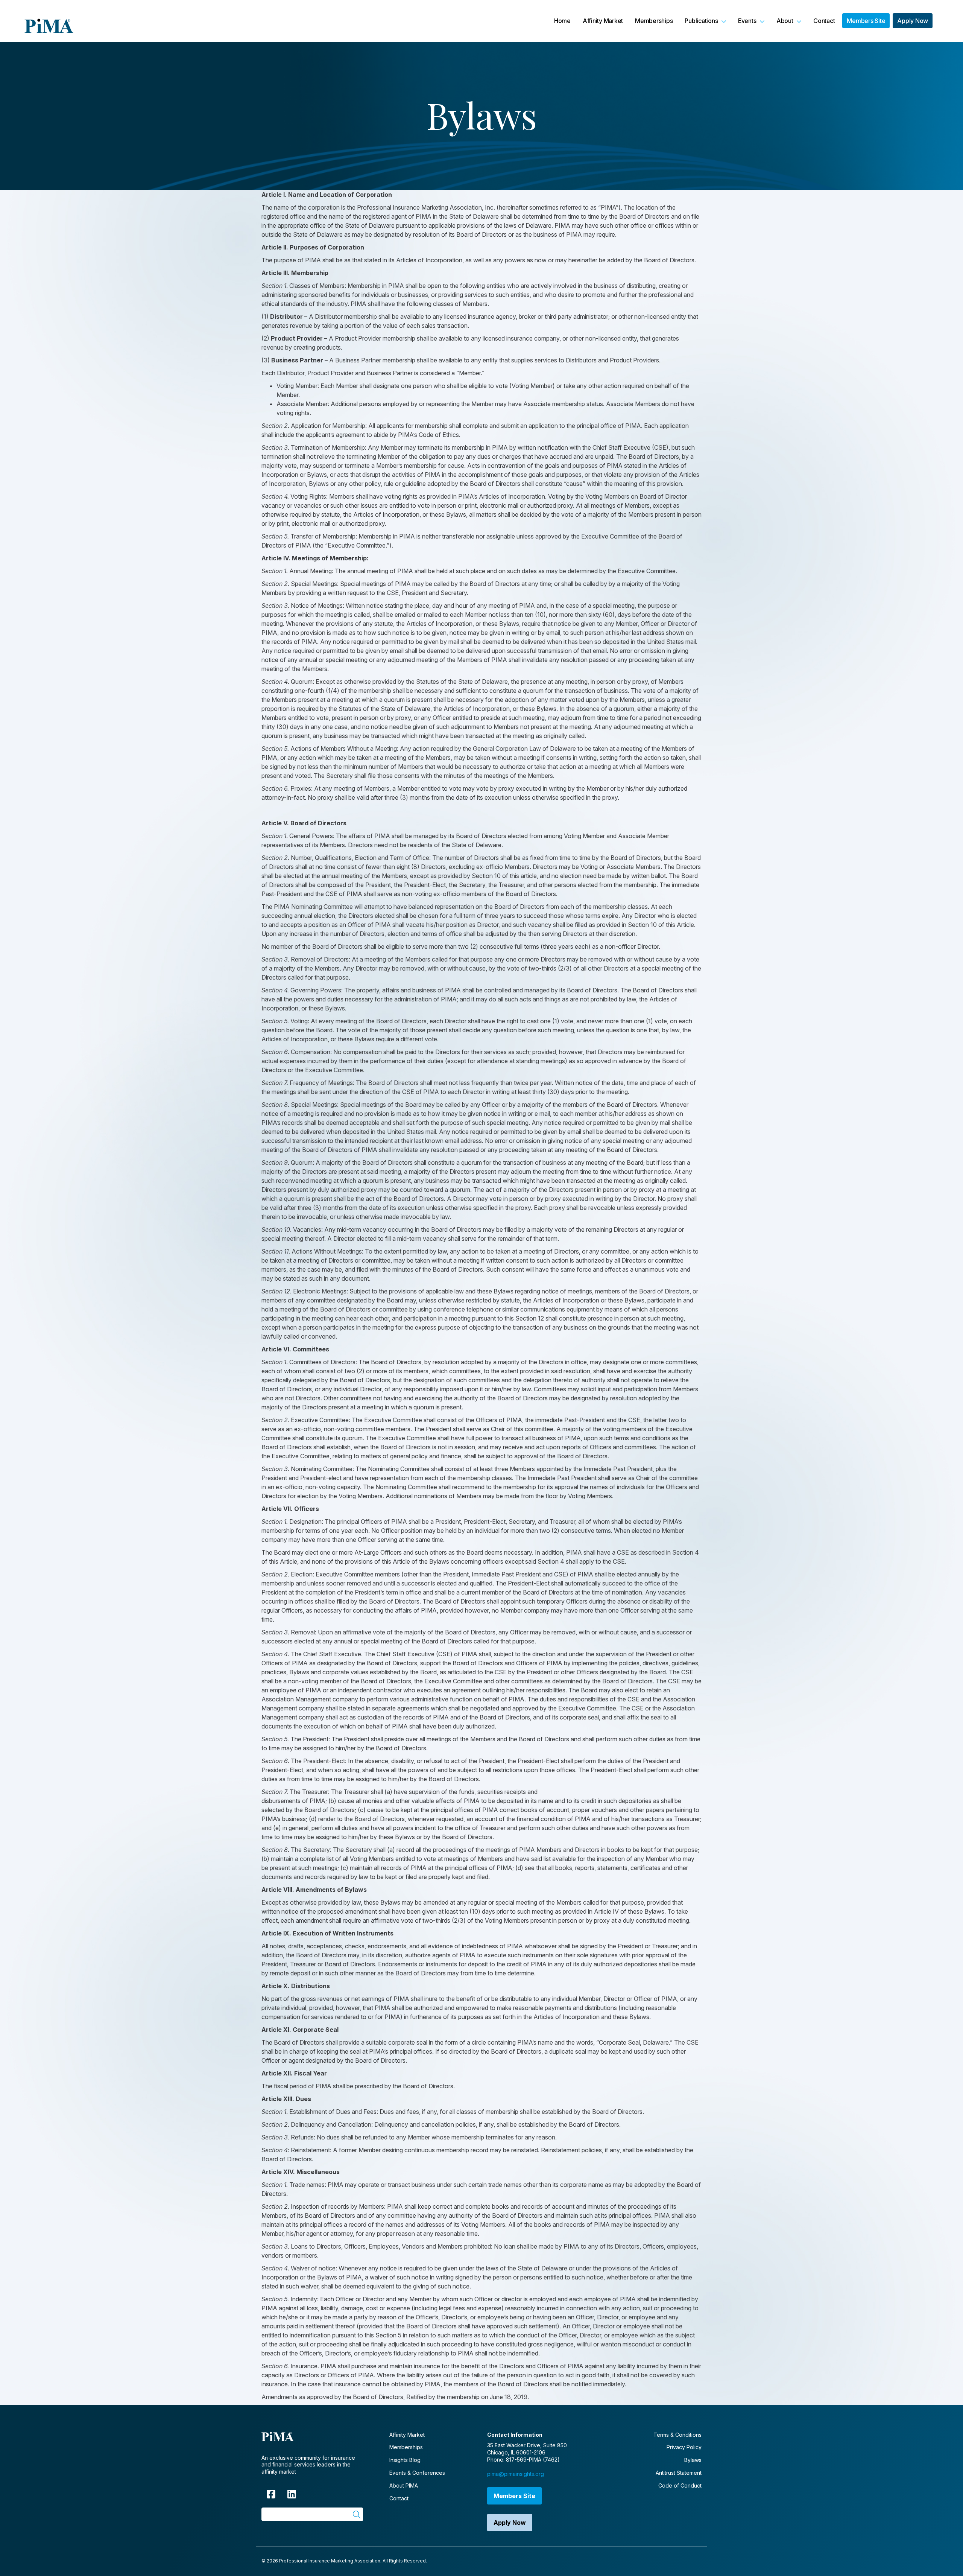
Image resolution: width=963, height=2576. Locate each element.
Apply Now (510, 2523)
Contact (399, 2498)
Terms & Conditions (677, 2435)
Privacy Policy (684, 2447)
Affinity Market (407, 2435)
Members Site (514, 2496)
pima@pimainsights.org (516, 2474)
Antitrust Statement (679, 2473)
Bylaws (693, 2460)
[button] (705, 21)
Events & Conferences (417, 2473)
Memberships (406, 2447)
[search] (356, 2514)
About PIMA (404, 2485)
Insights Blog (405, 2460)
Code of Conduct (680, 2485)
